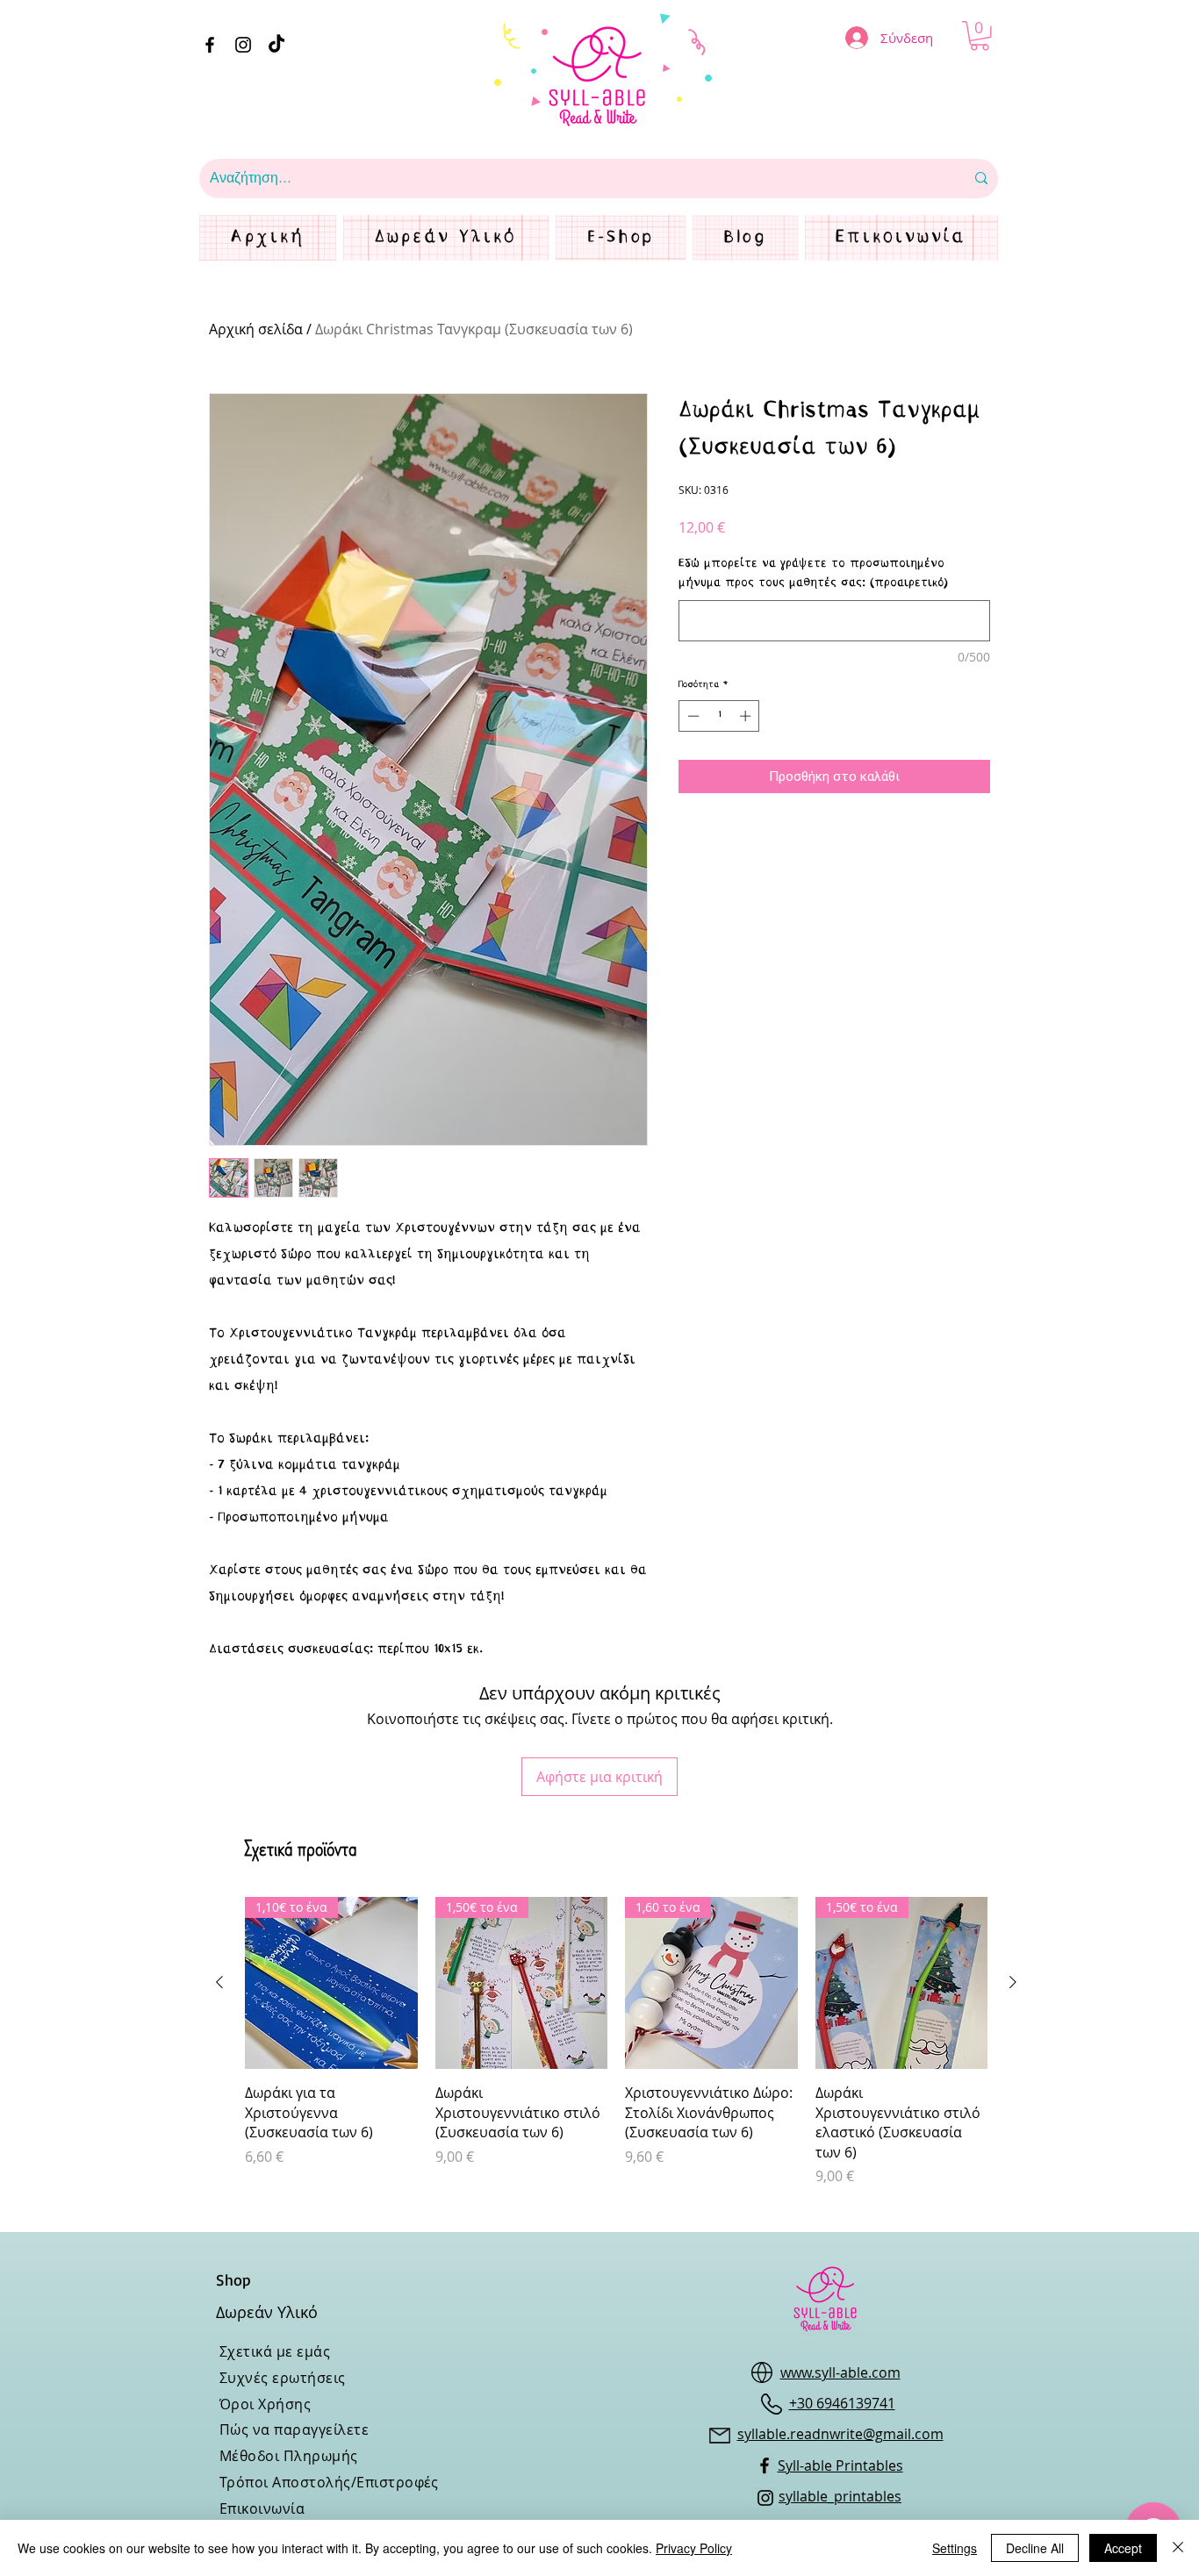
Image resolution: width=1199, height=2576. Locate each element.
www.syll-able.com (840, 2372)
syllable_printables (840, 2496)
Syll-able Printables (840, 2465)
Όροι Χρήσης (265, 2404)
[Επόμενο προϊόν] (1013, 1982)
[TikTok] (276, 45)
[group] (616, 2042)
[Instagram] (243, 45)
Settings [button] (955, 2548)
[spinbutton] (719, 716)
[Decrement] (692, 716)
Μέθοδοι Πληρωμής (289, 2456)
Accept (1123, 2548)
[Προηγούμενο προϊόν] (219, 1982)
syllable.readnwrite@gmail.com (840, 2434)
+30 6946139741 (842, 2403)
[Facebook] (210, 45)
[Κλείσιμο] (1178, 2548)
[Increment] (747, 716)
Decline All (1035, 2548)
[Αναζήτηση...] (981, 179)
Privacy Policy (694, 2548)
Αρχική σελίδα (256, 329)
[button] (980, 36)
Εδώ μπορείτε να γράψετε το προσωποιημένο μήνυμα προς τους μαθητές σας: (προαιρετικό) (813, 573)
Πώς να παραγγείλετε (294, 2429)
